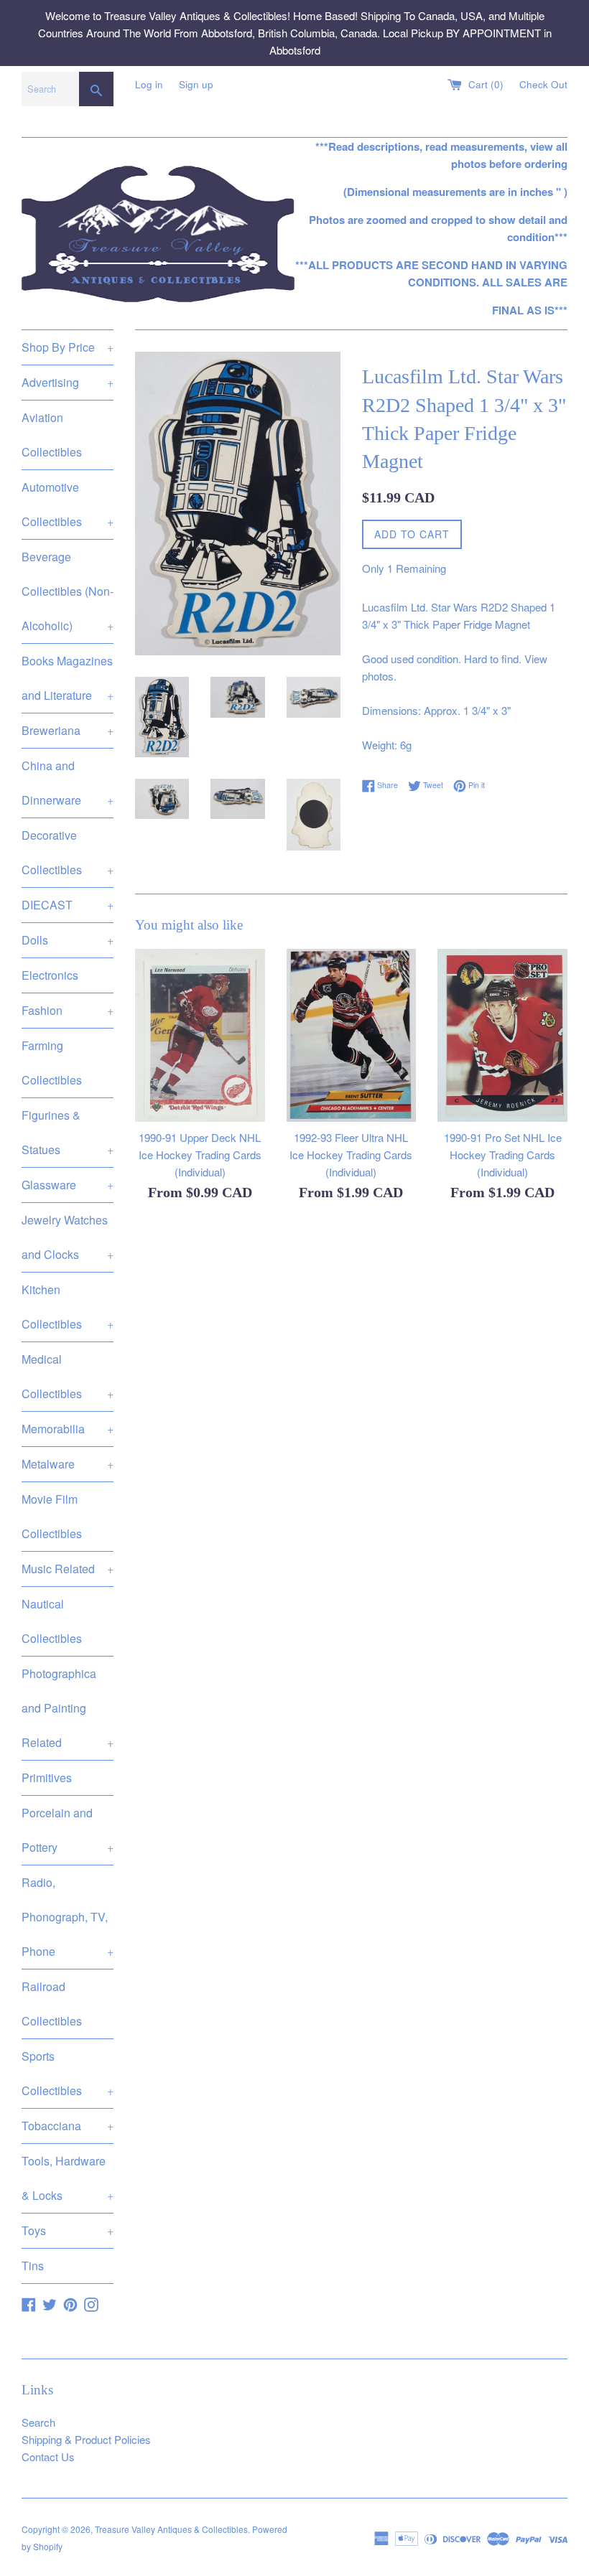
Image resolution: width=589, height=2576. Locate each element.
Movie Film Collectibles (52, 1516)
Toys (68, 2230)
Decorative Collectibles (68, 852)
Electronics (50, 975)
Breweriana (68, 730)
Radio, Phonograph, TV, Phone (68, 1917)
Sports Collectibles (68, 2073)
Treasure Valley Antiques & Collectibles (171, 2529)
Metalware (68, 1464)
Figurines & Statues (68, 1132)
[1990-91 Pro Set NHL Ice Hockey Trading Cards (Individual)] (502, 1035)
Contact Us (48, 2456)
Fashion (68, 1010)
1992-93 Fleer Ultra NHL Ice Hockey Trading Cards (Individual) (351, 1154)
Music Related (68, 1569)
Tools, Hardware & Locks (68, 2178)
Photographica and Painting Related (68, 1708)
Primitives (47, 1778)
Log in (149, 84)
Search (38, 2422)
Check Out (543, 84)
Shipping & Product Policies (86, 2439)
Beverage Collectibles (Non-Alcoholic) (68, 591)
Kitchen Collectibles (68, 1307)
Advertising (68, 382)
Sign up (196, 84)
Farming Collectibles (52, 1063)
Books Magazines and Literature (68, 678)
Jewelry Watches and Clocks (68, 1237)
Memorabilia (68, 1429)
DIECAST (68, 905)
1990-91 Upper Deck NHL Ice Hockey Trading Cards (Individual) (200, 1154)
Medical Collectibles (68, 1376)
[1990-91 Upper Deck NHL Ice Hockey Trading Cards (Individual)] (200, 1035)
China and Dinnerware (68, 783)
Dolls (68, 940)
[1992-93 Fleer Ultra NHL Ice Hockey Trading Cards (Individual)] (352, 1035)
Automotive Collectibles (68, 504)
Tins (33, 2266)
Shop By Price (68, 347)
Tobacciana (68, 2126)
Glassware (68, 1185)
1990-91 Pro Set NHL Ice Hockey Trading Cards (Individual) (503, 1154)
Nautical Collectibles (52, 1621)
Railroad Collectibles (52, 2004)
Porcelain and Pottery (68, 1830)
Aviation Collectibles (52, 435)
